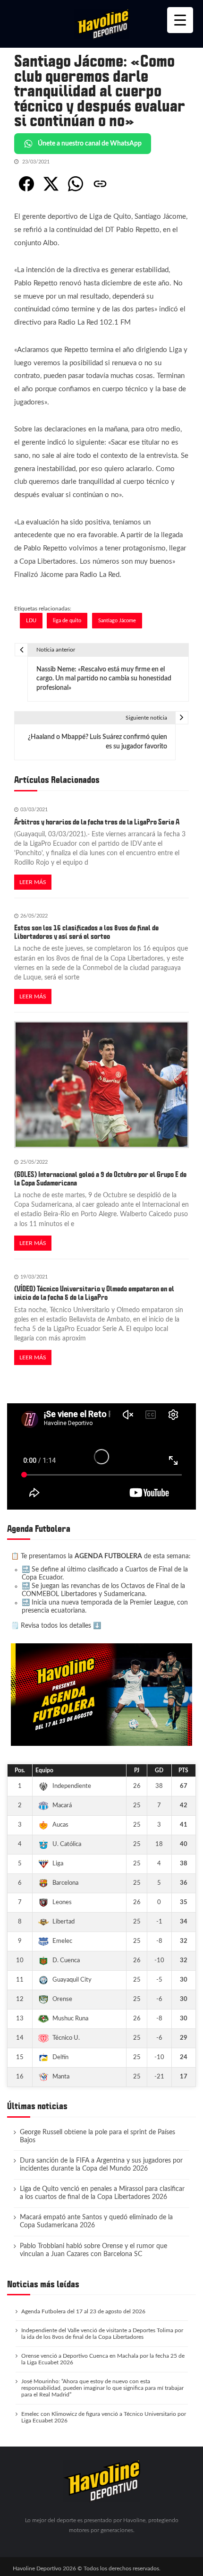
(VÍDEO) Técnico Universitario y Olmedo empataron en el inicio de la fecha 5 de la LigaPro (94, 1293)
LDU (31, 621)
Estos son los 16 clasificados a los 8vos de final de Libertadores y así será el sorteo (86, 932)
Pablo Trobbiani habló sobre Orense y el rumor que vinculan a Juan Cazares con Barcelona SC (93, 2250)
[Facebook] (26, 184)
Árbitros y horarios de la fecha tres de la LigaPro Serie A (97, 822)
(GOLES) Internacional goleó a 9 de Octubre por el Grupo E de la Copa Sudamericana (100, 1179)
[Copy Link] (100, 184)
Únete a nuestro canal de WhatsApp (90, 144)
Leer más (33, 882)
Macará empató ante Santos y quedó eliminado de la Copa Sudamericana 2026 (96, 2221)
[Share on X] (51, 184)
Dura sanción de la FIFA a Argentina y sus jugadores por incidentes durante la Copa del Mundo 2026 (101, 2165)
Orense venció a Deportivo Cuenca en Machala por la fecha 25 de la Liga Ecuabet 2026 (103, 2359)
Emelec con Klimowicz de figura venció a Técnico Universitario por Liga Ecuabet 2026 (104, 2417)
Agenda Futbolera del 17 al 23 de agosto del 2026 (83, 2311)
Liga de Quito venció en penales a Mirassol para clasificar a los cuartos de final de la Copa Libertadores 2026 (102, 2193)
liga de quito (67, 621)
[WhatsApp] (76, 184)
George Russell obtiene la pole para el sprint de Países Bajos (97, 2136)
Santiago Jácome (117, 621)
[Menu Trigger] (180, 20)
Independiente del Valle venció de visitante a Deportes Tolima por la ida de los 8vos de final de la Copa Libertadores (102, 2334)
